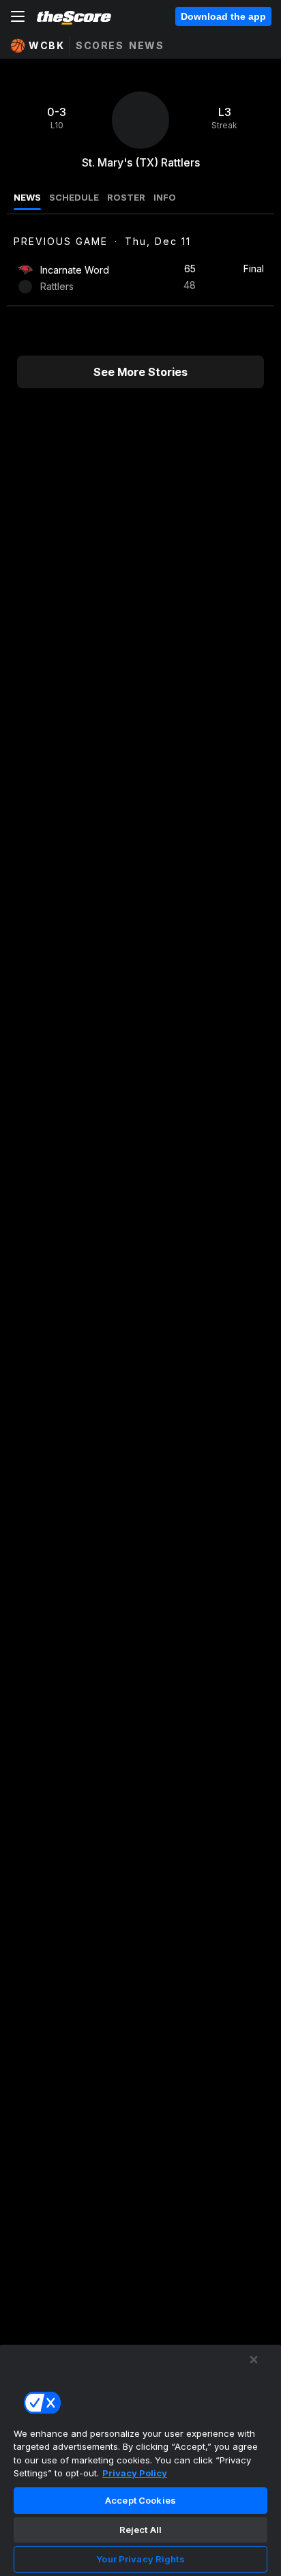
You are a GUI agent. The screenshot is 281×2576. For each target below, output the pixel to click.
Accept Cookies (140, 2500)
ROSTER (126, 197)
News (146, 45)
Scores (100, 45)
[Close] (254, 2360)
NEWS (27, 197)
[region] (140, 2460)
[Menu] (18, 16)
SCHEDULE (74, 197)
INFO (165, 197)
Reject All (140, 2530)
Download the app (223, 16)
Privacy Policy (135, 2473)
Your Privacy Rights (140, 2559)
